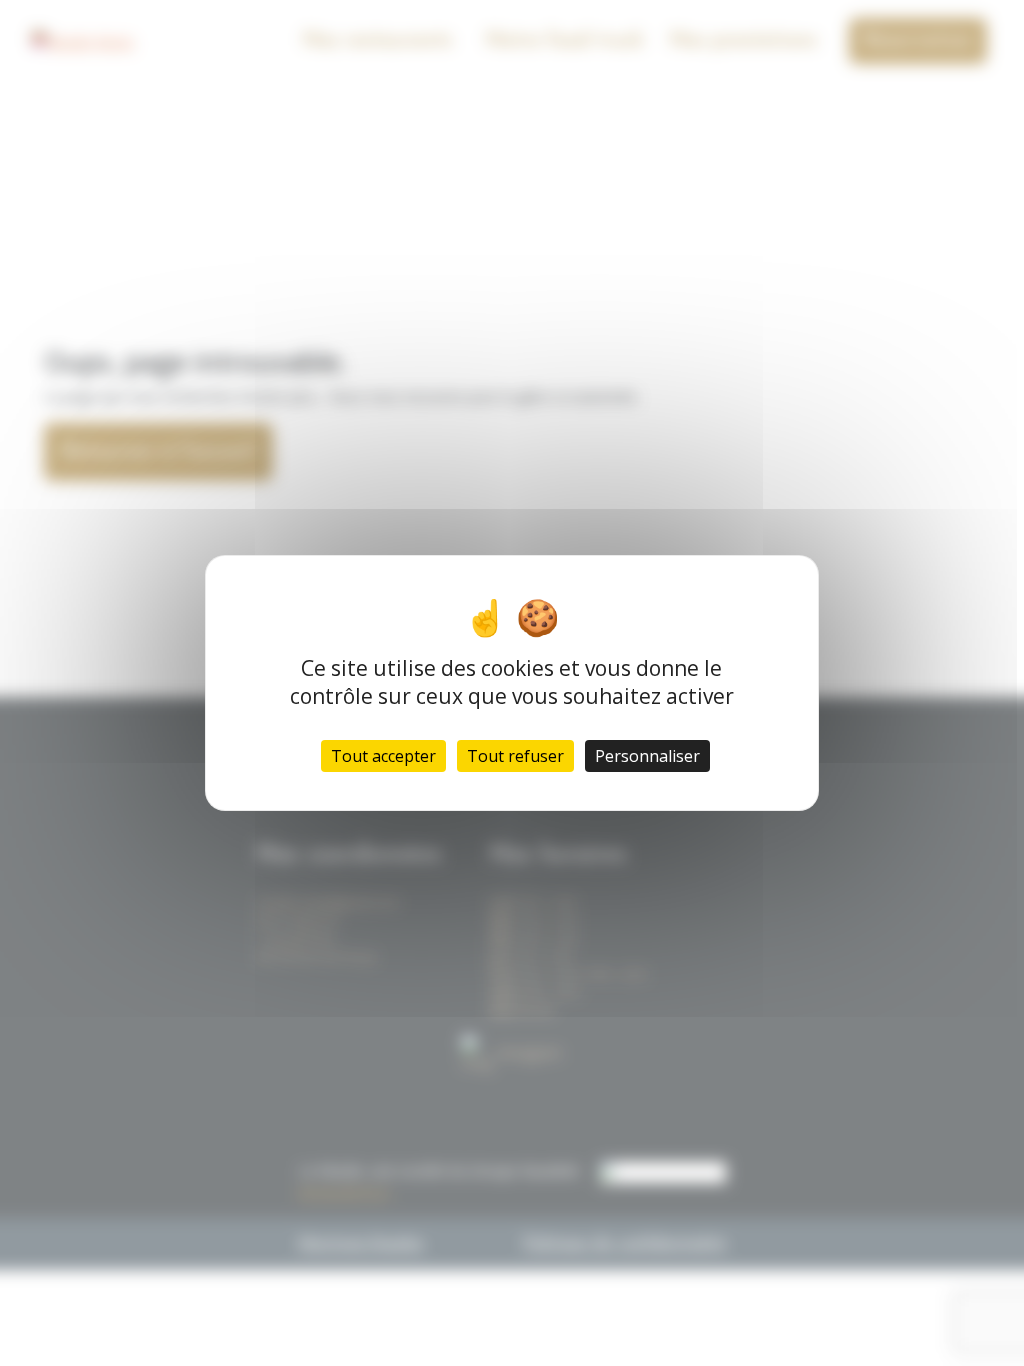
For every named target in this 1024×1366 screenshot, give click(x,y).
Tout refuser (515, 756)
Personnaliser (647, 756)
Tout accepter (383, 756)
